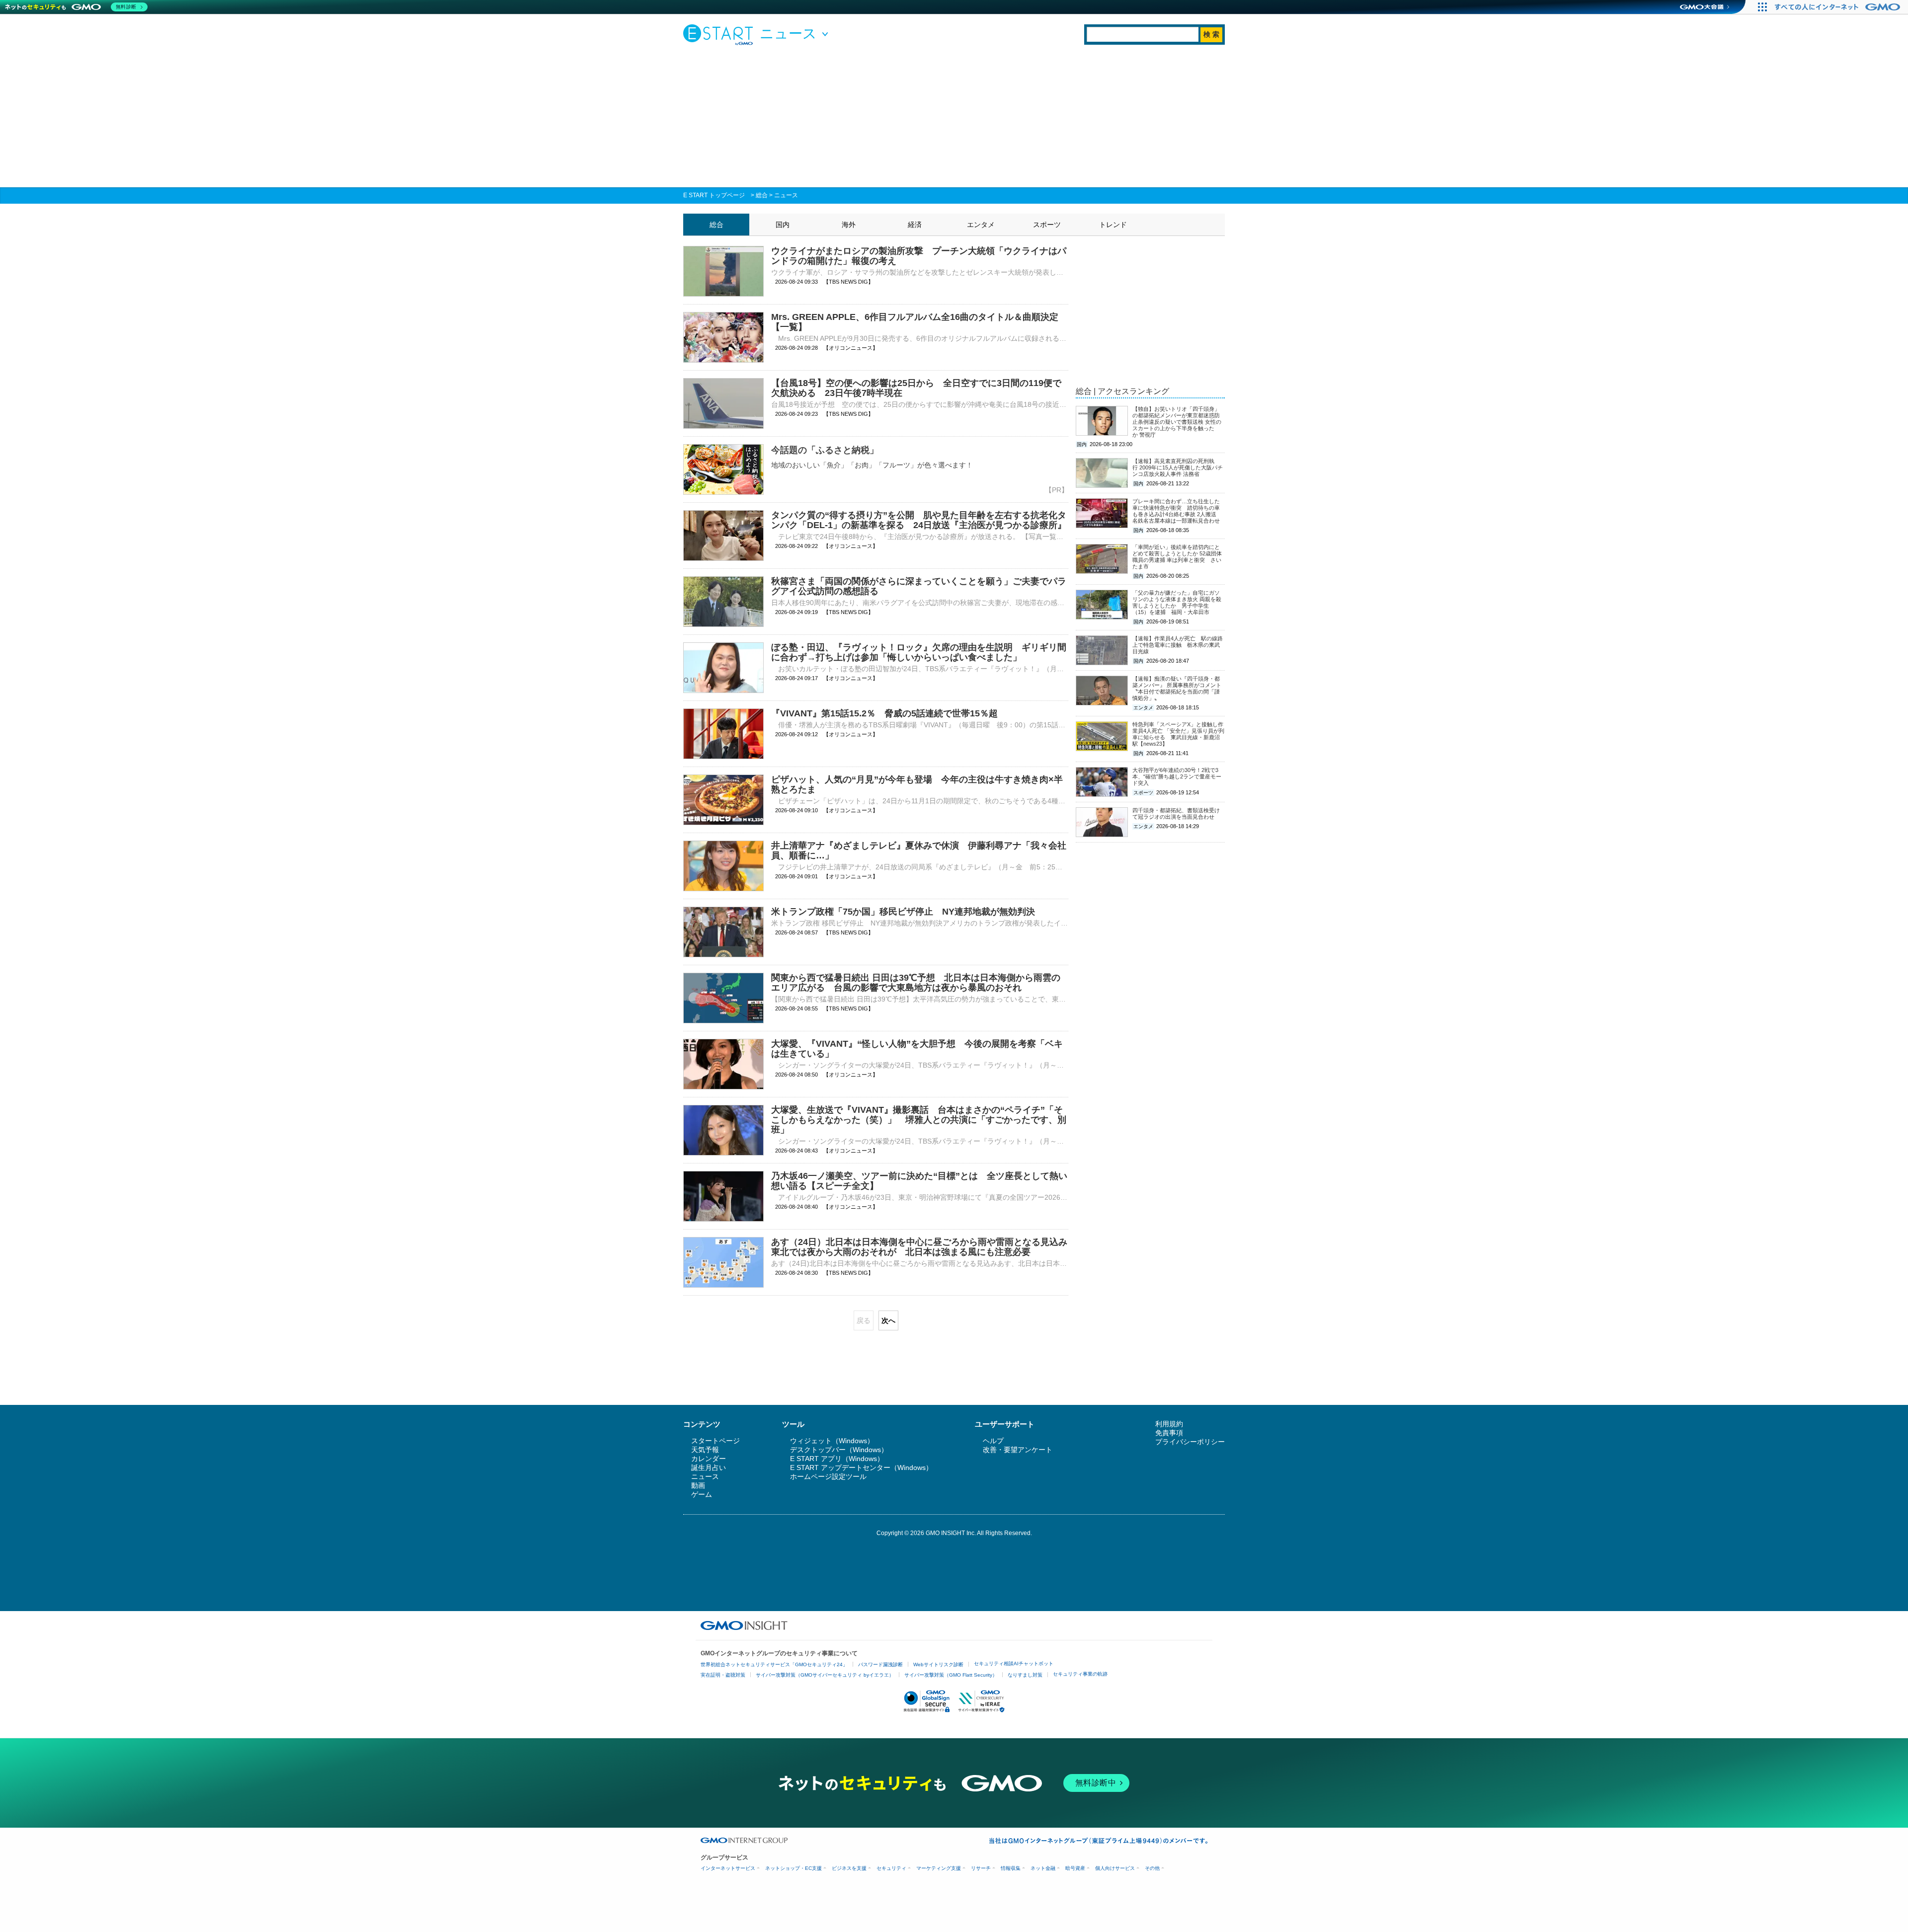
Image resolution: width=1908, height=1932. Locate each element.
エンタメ (981, 225)
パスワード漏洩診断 (880, 1664)
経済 (915, 225)
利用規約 (1169, 1424)
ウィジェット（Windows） (832, 1441)
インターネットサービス (728, 1868)
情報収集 (1011, 1868)
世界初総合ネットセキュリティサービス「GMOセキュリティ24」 (774, 1664)
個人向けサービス (1115, 1868)
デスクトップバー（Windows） (839, 1450)
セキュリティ (891, 1868)
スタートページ (715, 1441)
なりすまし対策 (1025, 1675)
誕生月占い (709, 1468)
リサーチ (981, 1868)
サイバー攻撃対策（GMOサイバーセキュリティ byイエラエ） (825, 1675)
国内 (783, 225)
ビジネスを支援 (849, 1868)
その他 (1152, 1868)
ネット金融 (1043, 1868)
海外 (849, 225)
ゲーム (702, 1494)
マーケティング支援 (939, 1868)
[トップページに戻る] (720, 34)
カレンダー (709, 1459)
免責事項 (1169, 1433)
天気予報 (705, 1450)
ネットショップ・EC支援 (794, 1868)
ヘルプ (993, 1441)
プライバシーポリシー (1190, 1442)
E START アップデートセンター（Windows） (861, 1468)
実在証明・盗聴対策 (723, 1675)
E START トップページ (714, 195)
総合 (762, 195)
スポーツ (1047, 225)
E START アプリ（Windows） (837, 1459)
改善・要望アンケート (1018, 1450)
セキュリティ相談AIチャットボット (1014, 1663)
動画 (698, 1485)
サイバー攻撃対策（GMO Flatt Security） (951, 1675)
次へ (888, 1320)
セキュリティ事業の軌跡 (1080, 1674)
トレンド (1113, 225)
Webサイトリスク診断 (938, 1664)
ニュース (786, 195)
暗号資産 (1075, 1868)
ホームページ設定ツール (828, 1476)
